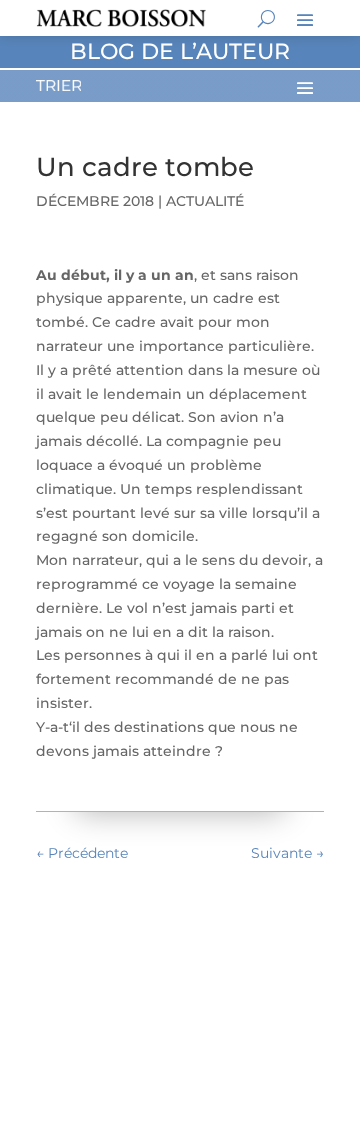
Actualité (205, 201)
